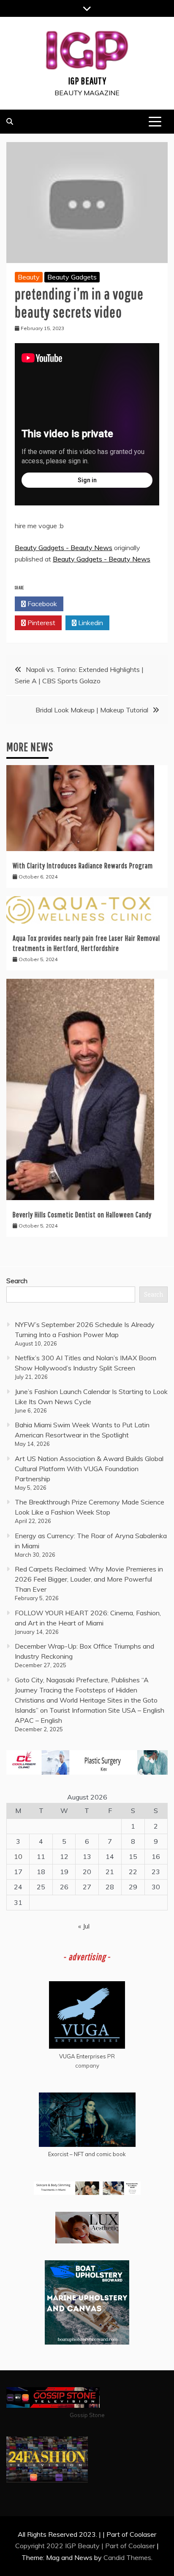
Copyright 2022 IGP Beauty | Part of (72, 2546)
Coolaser (142, 2546)
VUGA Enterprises (83, 2056)
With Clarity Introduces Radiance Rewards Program (83, 866)
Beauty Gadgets (72, 277)
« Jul (84, 1926)
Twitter (90, 604)
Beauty (29, 277)
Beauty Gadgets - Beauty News (64, 548)
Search (17, 1281)
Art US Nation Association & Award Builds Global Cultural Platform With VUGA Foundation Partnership (89, 1469)
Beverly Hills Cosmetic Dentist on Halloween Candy (82, 1215)
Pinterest (41, 623)
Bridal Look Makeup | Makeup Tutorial (92, 710)
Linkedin (90, 623)
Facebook (41, 604)
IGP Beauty (87, 81)
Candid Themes (127, 2557)
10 (18, 1856)
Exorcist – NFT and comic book (87, 2154)
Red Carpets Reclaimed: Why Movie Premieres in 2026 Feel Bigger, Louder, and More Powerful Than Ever (89, 1579)
